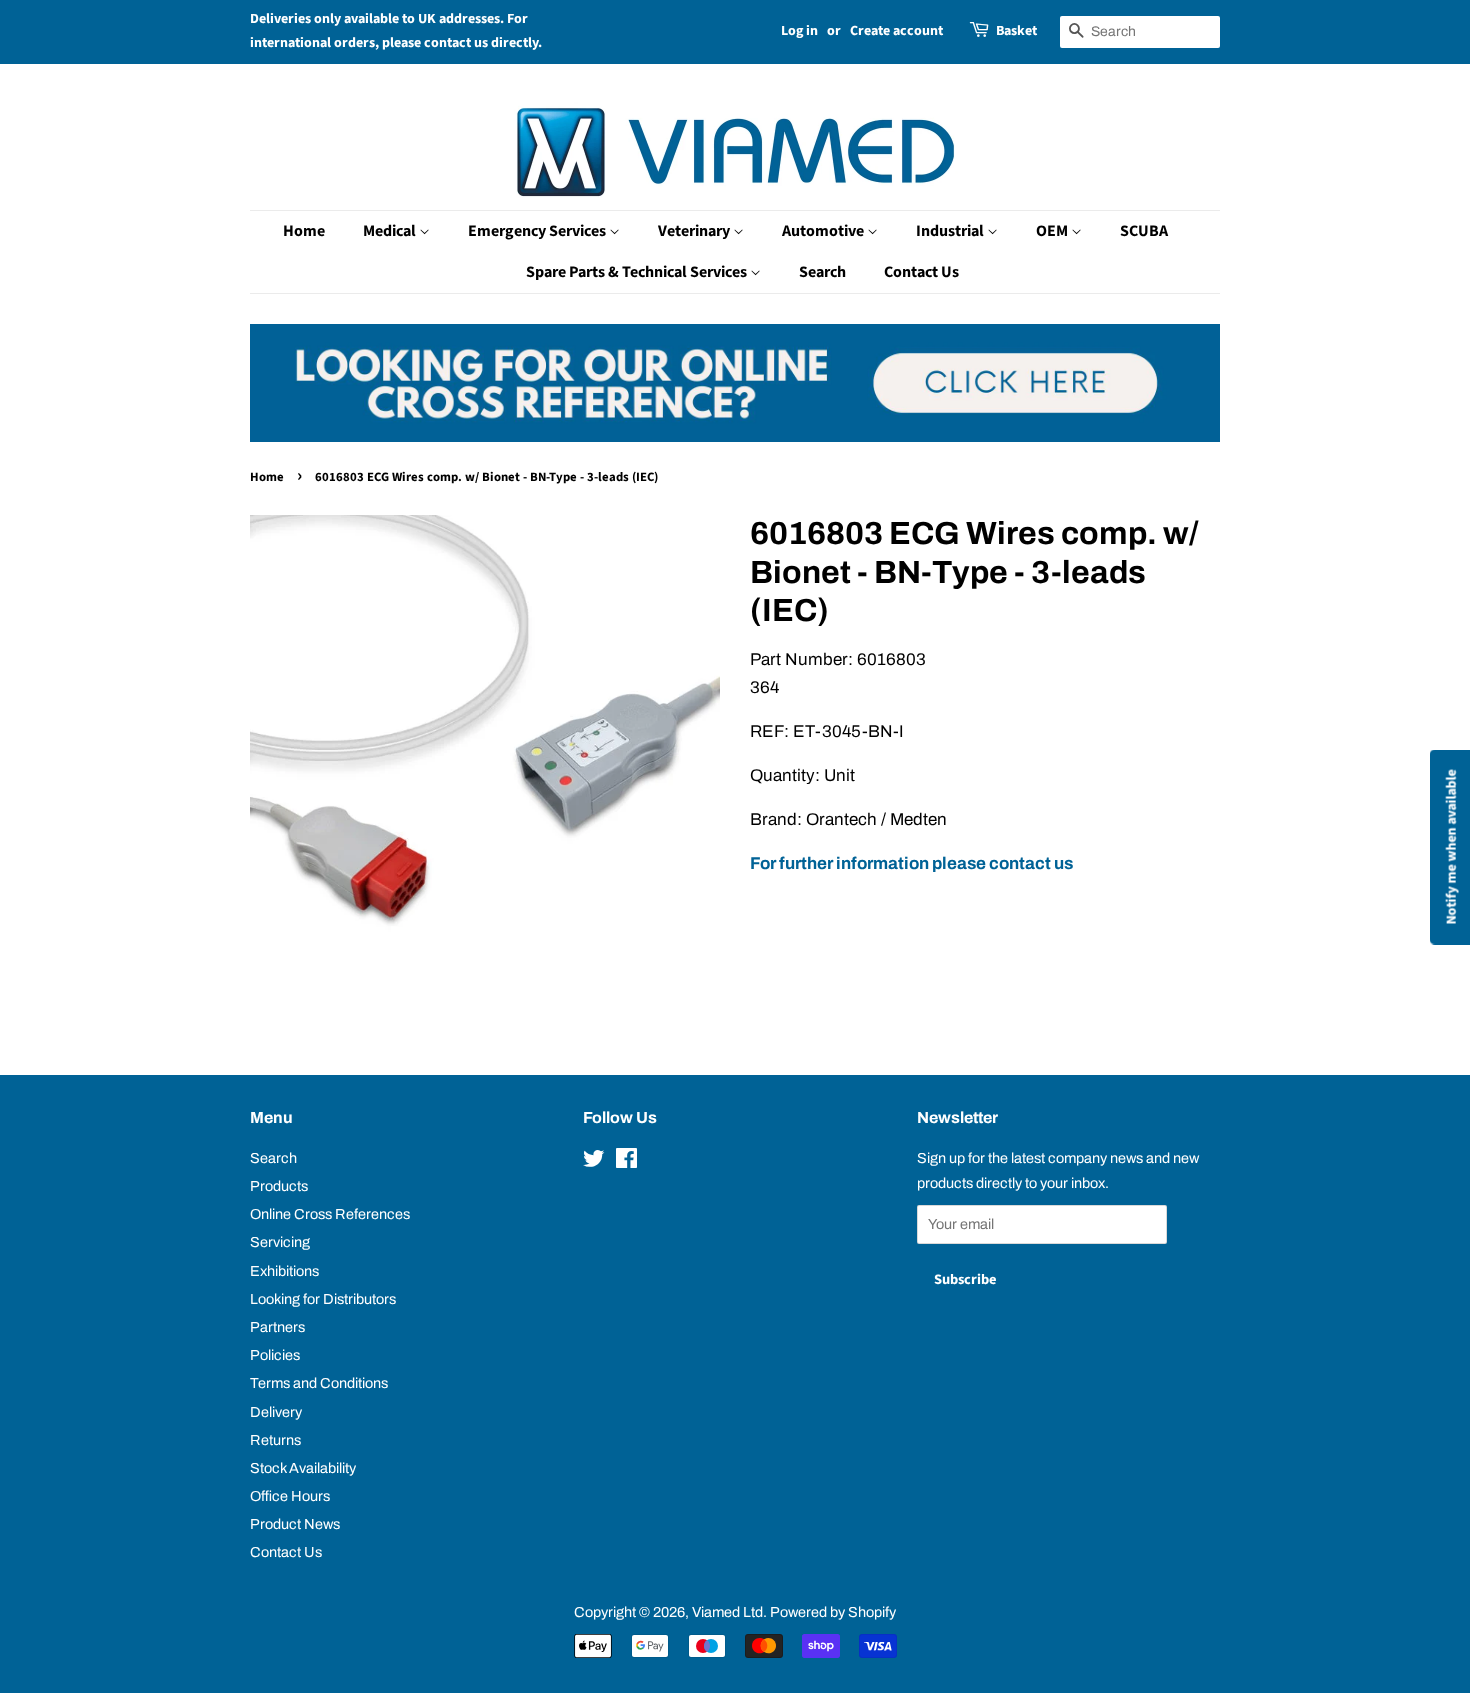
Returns (275, 1440)
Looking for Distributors (323, 1299)
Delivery (276, 1412)
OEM (1053, 231)
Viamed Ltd (727, 1612)
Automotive (824, 231)
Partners (277, 1327)
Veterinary (695, 231)
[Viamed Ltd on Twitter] (594, 1162)
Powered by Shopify (833, 1612)
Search (822, 272)
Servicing (280, 1242)
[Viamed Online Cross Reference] (735, 436)
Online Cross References (330, 1214)
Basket (1016, 31)
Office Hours (290, 1496)
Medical (391, 231)
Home (304, 231)
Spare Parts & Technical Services (638, 272)
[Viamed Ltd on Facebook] (626, 1162)
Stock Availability (303, 1468)
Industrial (951, 231)
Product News (295, 1524)
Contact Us (921, 272)
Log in (799, 31)
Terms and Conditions (319, 1383)
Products (279, 1186)
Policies (275, 1355)
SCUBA (1144, 231)
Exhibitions (284, 1271)
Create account (896, 31)
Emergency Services (538, 231)
